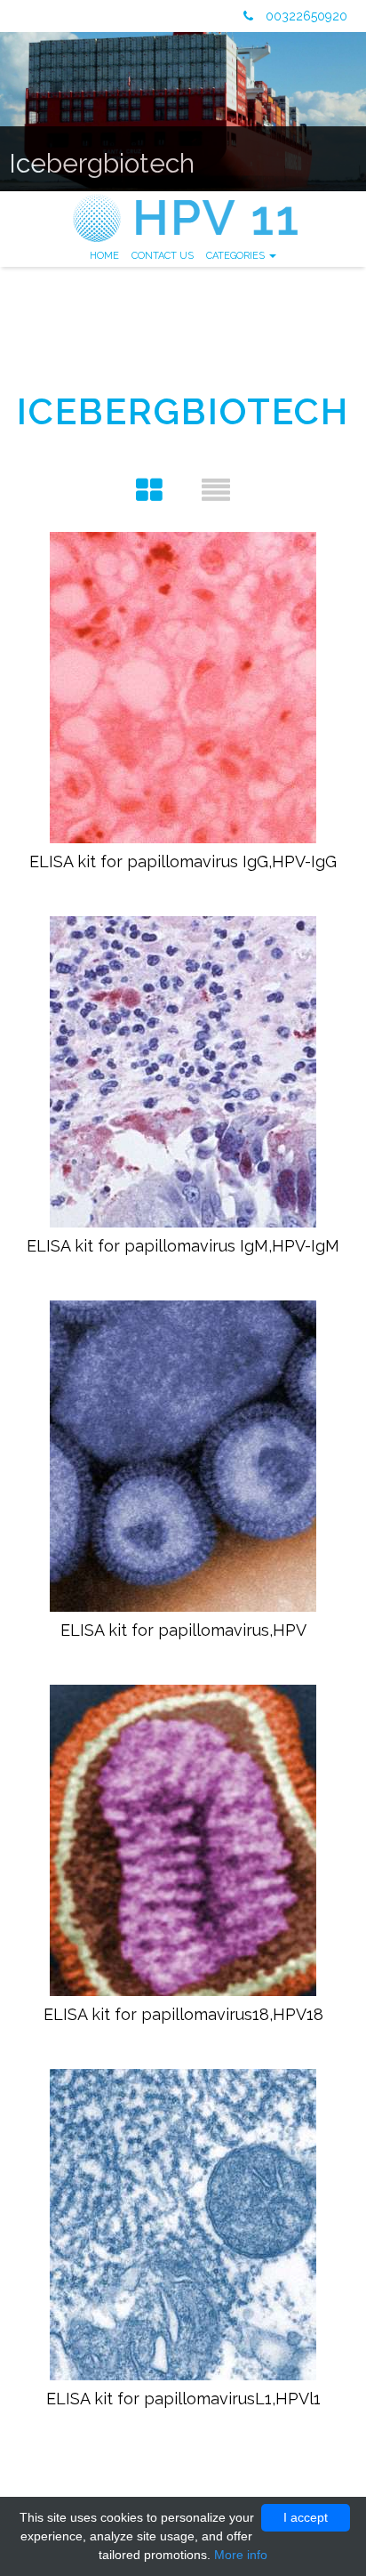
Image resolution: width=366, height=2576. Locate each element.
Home (104, 256)
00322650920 (305, 16)
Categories (237, 256)
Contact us (163, 256)
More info (241, 2555)
